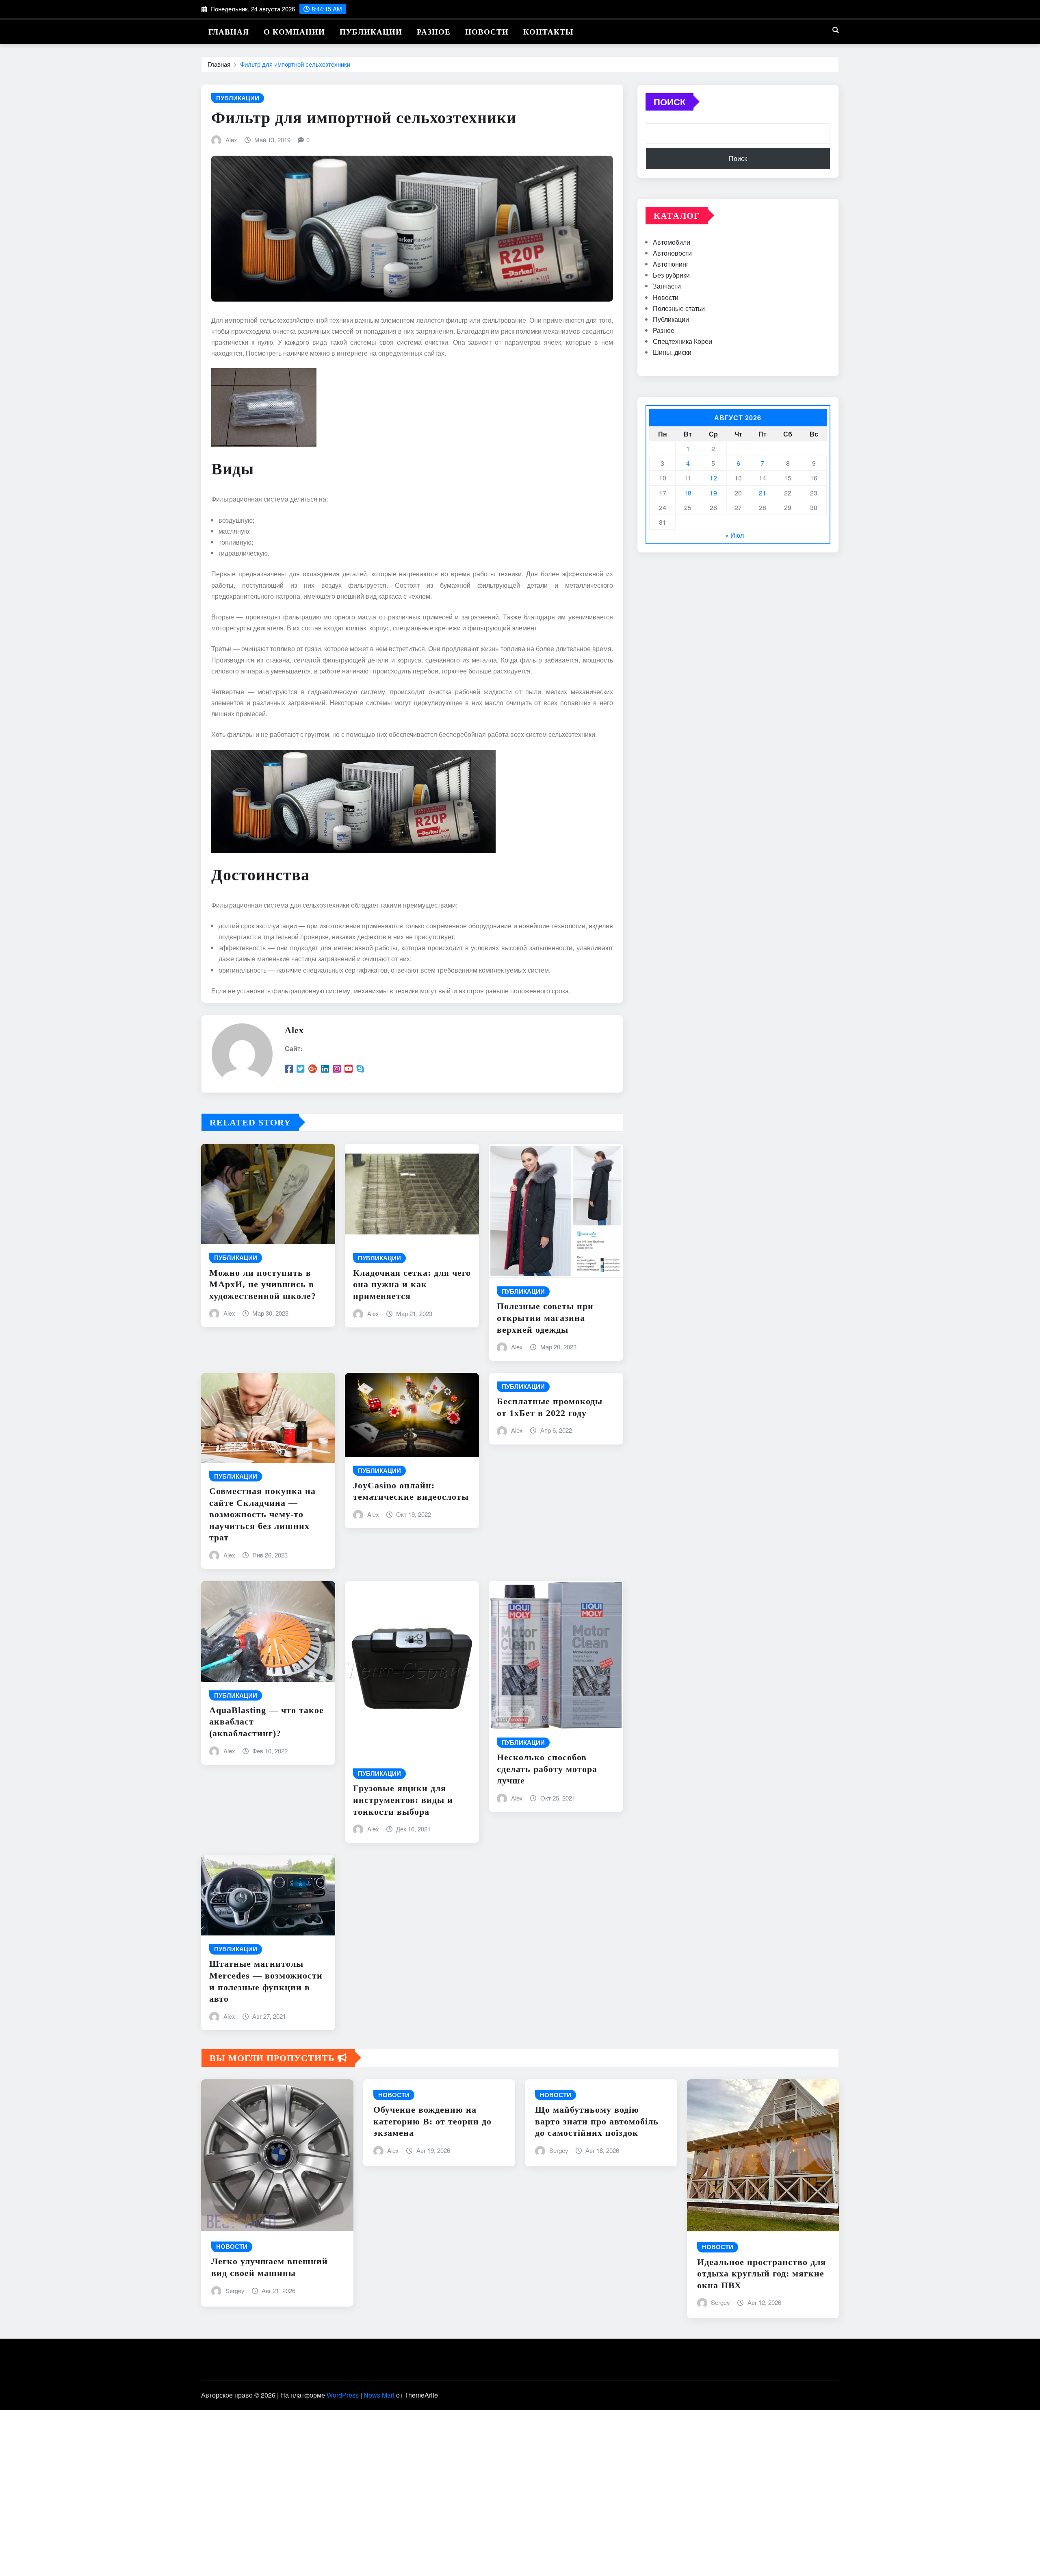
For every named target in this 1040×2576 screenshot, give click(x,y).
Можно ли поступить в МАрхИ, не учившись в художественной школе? (263, 1284)
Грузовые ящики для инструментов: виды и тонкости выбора (403, 1800)
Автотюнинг (671, 264)
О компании (294, 32)
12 (713, 478)
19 (713, 493)
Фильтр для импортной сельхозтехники (295, 64)
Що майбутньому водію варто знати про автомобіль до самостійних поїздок (597, 2121)
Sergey (235, 2290)
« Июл (734, 535)
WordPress (343, 2395)
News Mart (379, 2395)
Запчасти (667, 286)
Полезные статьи (679, 308)
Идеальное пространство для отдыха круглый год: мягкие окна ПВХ (762, 2274)
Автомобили (672, 242)
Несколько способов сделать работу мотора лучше (547, 1769)
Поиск (669, 102)
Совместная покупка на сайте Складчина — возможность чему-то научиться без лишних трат (262, 1514)
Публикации (371, 32)
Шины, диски (672, 352)
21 (763, 493)
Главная (229, 32)
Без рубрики (671, 275)
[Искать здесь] (836, 30)
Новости (487, 32)
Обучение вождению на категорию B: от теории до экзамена (432, 2121)
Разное (434, 32)
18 (688, 493)
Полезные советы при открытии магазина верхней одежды (545, 1318)
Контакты (548, 32)
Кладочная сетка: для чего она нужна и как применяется (412, 1284)
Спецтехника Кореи (682, 341)
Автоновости (672, 253)
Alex (231, 140)
